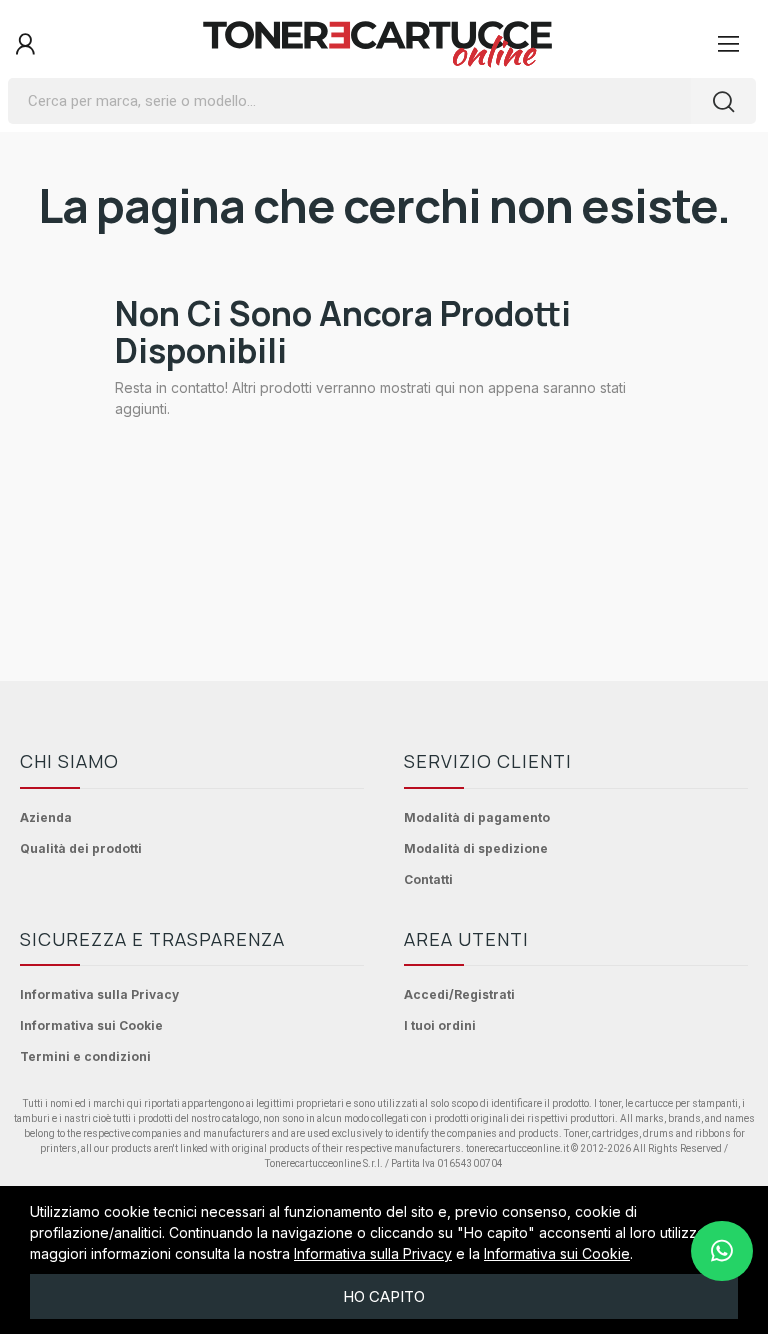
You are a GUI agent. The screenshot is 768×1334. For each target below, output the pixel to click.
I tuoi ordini (440, 1025)
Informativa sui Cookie (91, 1025)
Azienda (46, 817)
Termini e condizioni (85, 1056)
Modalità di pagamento (477, 817)
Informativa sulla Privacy (99, 994)
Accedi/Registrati (459, 994)
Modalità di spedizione (476, 848)
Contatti (428, 879)
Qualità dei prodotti (81, 848)
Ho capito (384, 1296)
